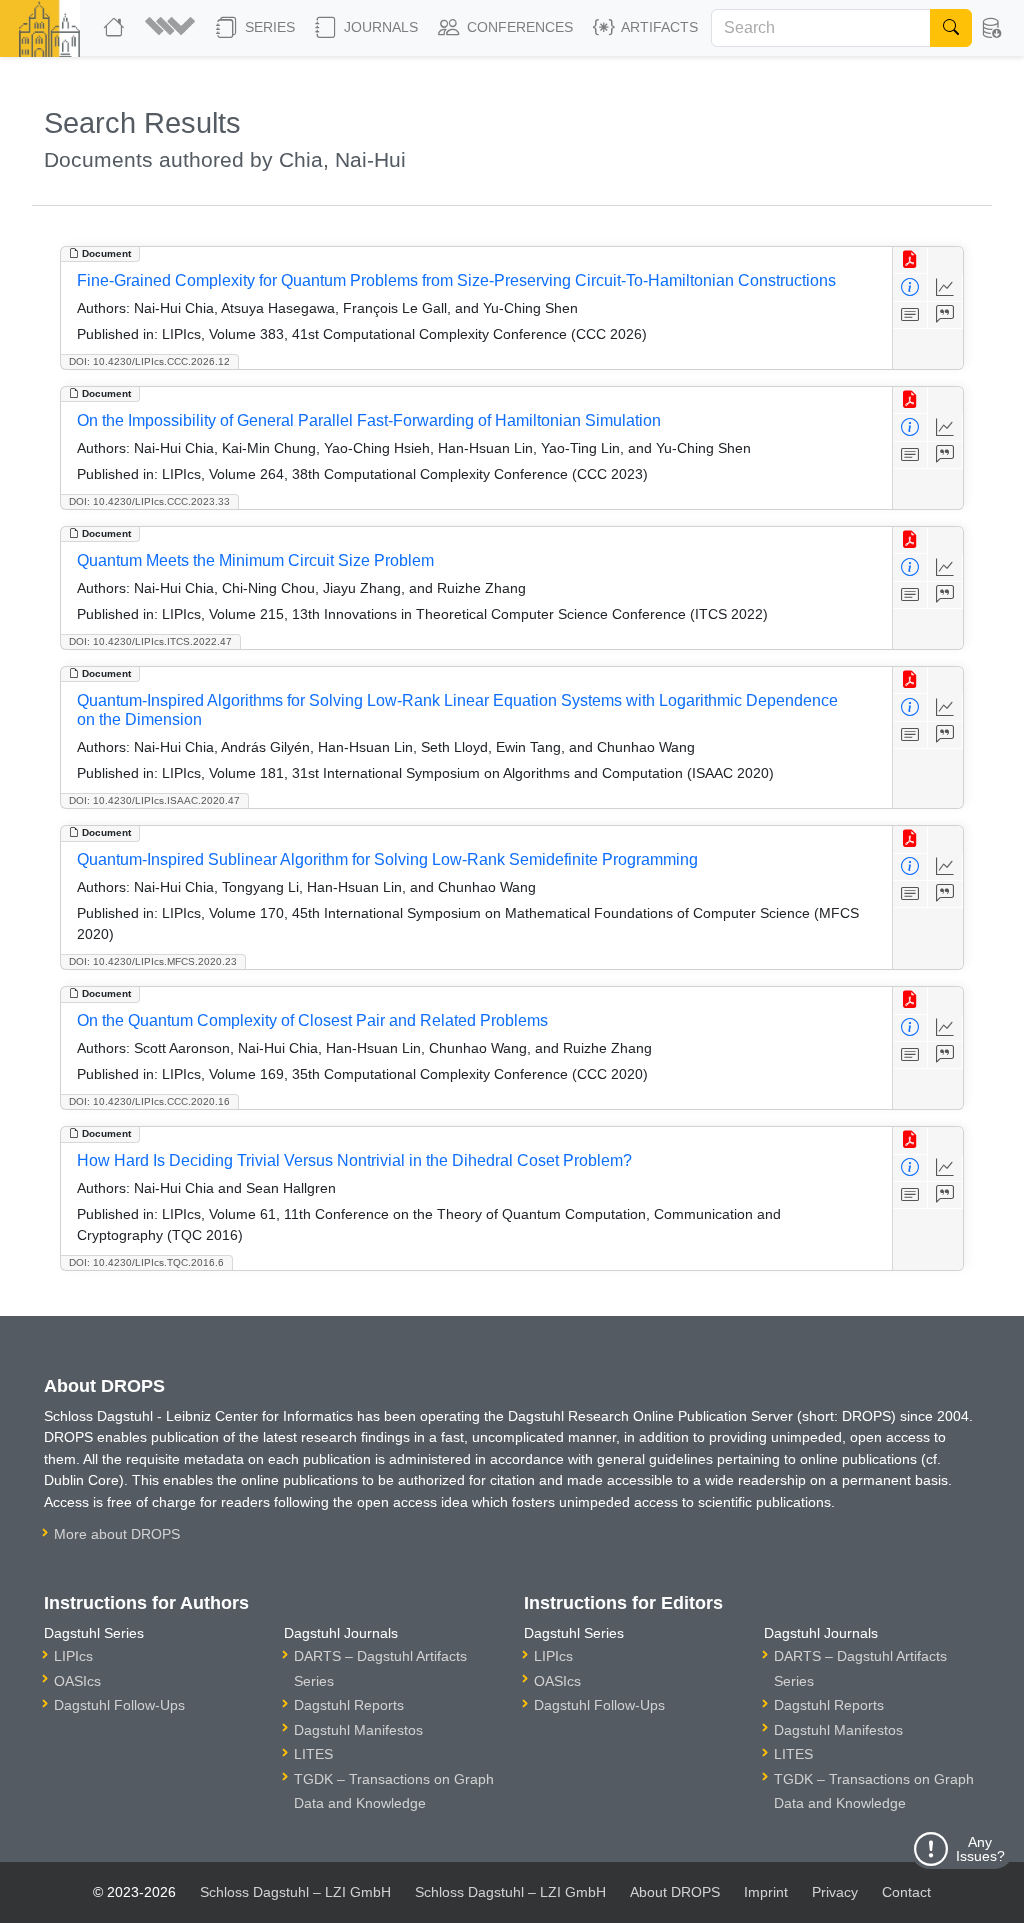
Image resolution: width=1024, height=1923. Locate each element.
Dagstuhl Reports (349, 1705)
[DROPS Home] (116, 28)
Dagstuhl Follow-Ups (119, 1705)
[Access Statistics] (945, 287)
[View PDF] (910, 260)
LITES (313, 1754)
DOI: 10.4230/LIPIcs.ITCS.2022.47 (150, 641)
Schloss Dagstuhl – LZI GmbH (295, 1892)
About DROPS (675, 1892)
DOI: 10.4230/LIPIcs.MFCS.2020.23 (153, 961)
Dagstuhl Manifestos (358, 1730)
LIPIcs (73, 1656)
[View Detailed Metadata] (910, 287)
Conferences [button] (518, 27)
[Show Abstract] (910, 315)
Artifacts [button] (658, 27)
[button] (172, 28)
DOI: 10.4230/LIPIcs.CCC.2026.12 (149, 361)
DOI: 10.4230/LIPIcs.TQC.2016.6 (146, 1262)
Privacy (835, 1892)
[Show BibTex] (945, 315)
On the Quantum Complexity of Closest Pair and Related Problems (312, 1020)
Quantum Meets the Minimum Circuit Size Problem (255, 560)
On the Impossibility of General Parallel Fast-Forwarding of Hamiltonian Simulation (369, 420)
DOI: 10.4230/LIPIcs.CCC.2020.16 (149, 1101)
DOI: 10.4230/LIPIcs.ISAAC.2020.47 (154, 800)
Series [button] (268, 27)
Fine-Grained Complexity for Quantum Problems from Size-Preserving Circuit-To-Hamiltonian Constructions (456, 280)
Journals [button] (379, 27)
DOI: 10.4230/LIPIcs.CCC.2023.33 (149, 501)
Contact (906, 1892)
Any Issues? (980, 1849)
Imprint (766, 1892)
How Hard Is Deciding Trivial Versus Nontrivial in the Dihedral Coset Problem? (354, 1160)
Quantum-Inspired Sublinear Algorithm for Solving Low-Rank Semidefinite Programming (387, 859)
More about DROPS (117, 1534)
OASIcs (77, 1681)
